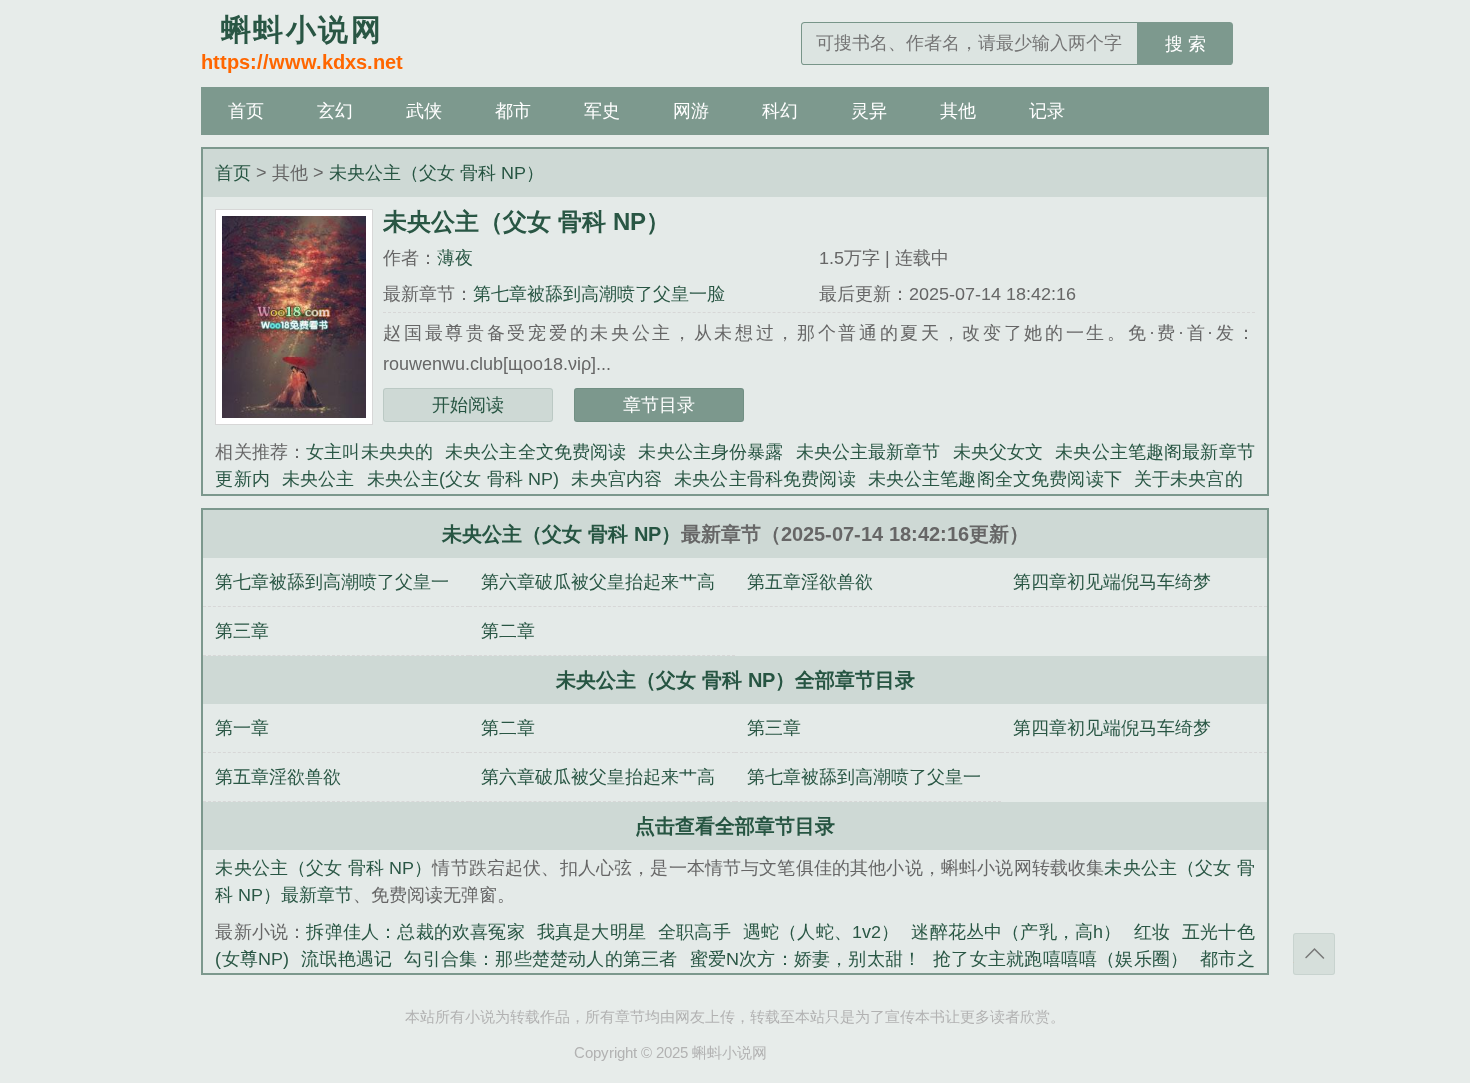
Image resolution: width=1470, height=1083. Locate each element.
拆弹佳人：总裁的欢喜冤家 (415, 932)
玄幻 (335, 111)
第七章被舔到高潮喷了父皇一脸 (599, 294)
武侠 (424, 111)
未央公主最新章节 (868, 452)
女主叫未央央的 (369, 452)
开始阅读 (468, 405)
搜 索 (1185, 44)
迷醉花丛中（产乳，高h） (1016, 932)
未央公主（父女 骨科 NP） (436, 173)
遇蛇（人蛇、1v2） (821, 932)
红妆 (1152, 932)
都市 (513, 111)
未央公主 (318, 479)
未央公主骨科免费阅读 (765, 479)
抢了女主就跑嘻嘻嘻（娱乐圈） (1060, 959)
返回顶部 (1314, 954)
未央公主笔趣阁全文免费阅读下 (995, 479)
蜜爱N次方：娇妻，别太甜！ (806, 959)
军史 (602, 111)
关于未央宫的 (1188, 479)
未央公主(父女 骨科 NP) (463, 479)
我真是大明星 (591, 932)
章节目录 (659, 405)
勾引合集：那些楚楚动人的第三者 (540, 959)
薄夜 (455, 258)
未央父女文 (998, 452)
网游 (691, 111)
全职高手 (694, 932)
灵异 (869, 111)
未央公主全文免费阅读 (535, 452)
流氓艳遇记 (346, 959)
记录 (1047, 111)
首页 (246, 111)
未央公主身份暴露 (710, 452)
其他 (958, 111)
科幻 (780, 111)
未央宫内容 (616, 479)
